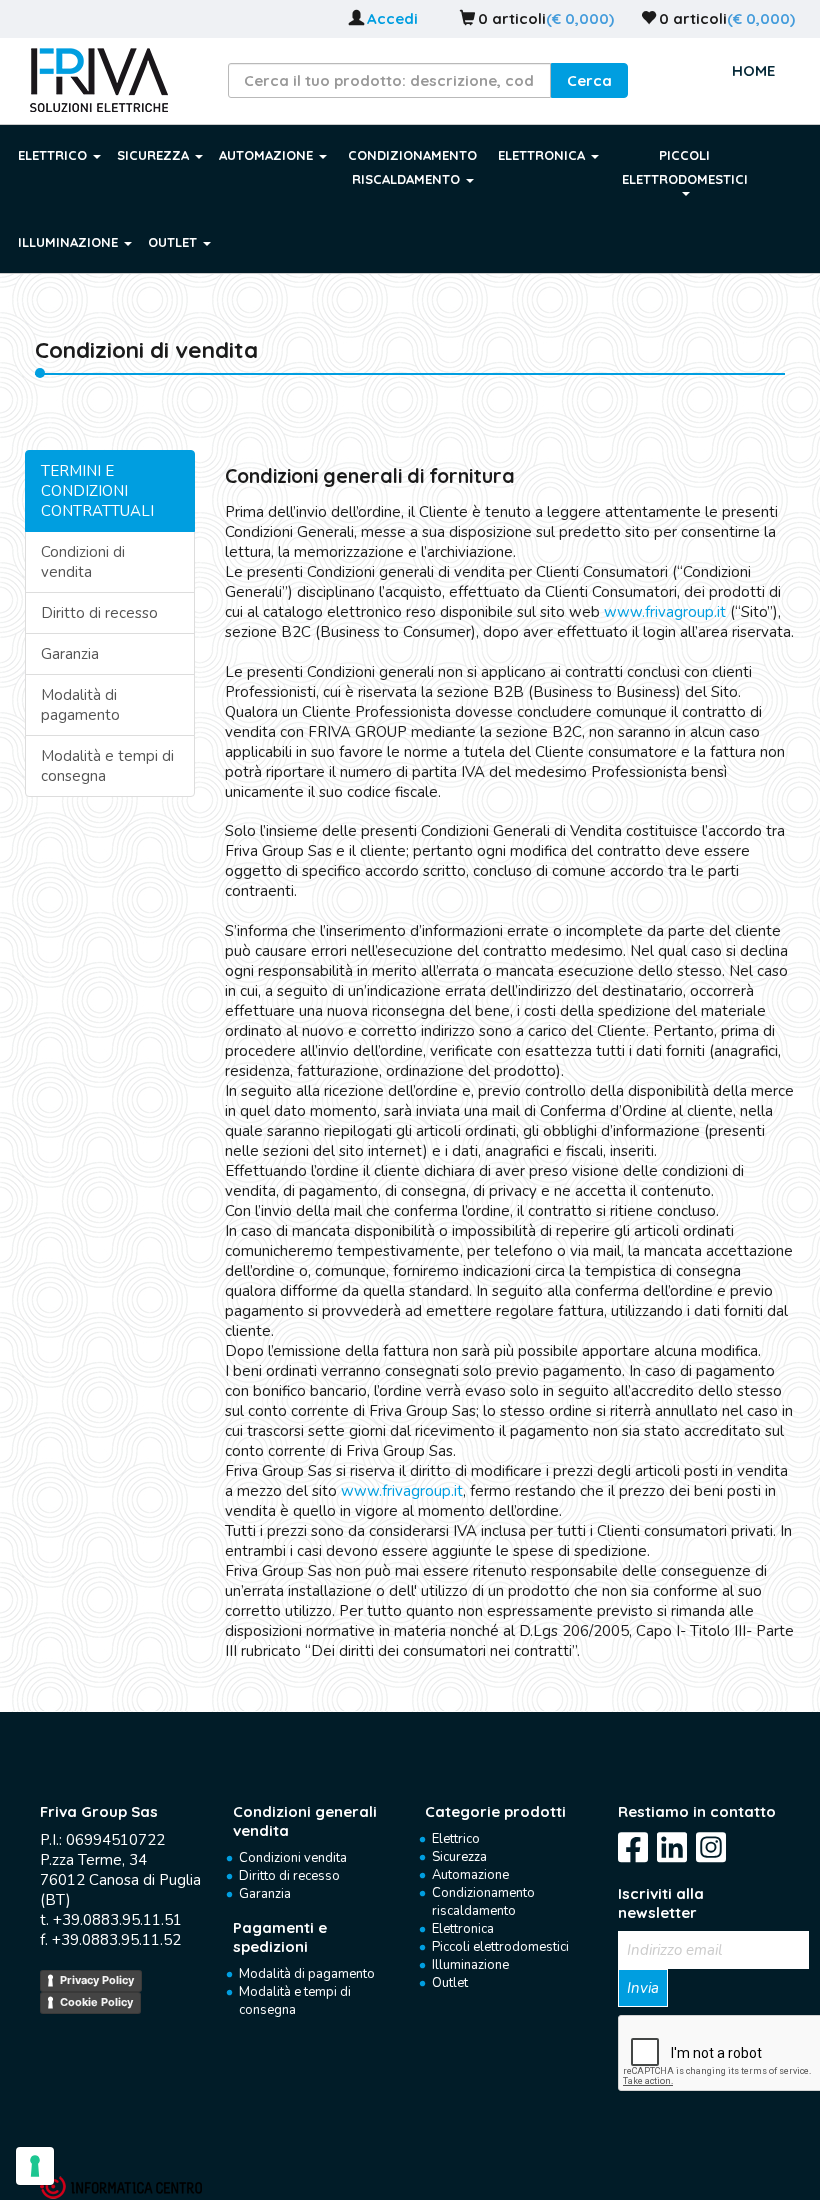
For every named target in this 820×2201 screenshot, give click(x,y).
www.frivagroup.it (665, 612)
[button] (589, 80)
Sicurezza (459, 1857)
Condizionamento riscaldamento (483, 1902)
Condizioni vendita (293, 1858)
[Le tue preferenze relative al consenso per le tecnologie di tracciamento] (35, 2166)
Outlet (450, 1983)
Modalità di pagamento (80, 705)
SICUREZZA (155, 155)
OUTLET (174, 242)
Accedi (392, 18)
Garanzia (70, 654)
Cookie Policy (96, 2002)
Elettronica (463, 1929)
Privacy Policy (97, 1980)
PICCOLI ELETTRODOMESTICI (685, 167)
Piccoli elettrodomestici (500, 1947)
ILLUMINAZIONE (70, 242)
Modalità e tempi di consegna (107, 766)
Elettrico (456, 1839)
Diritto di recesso (99, 613)
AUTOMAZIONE (268, 155)
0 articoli (512, 18)
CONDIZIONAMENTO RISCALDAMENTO (412, 167)
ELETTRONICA (543, 155)
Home (753, 70)
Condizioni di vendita (83, 562)
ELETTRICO (54, 155)
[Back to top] (78, 2168)
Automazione (470, 1875)
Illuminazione (470, 1965)
